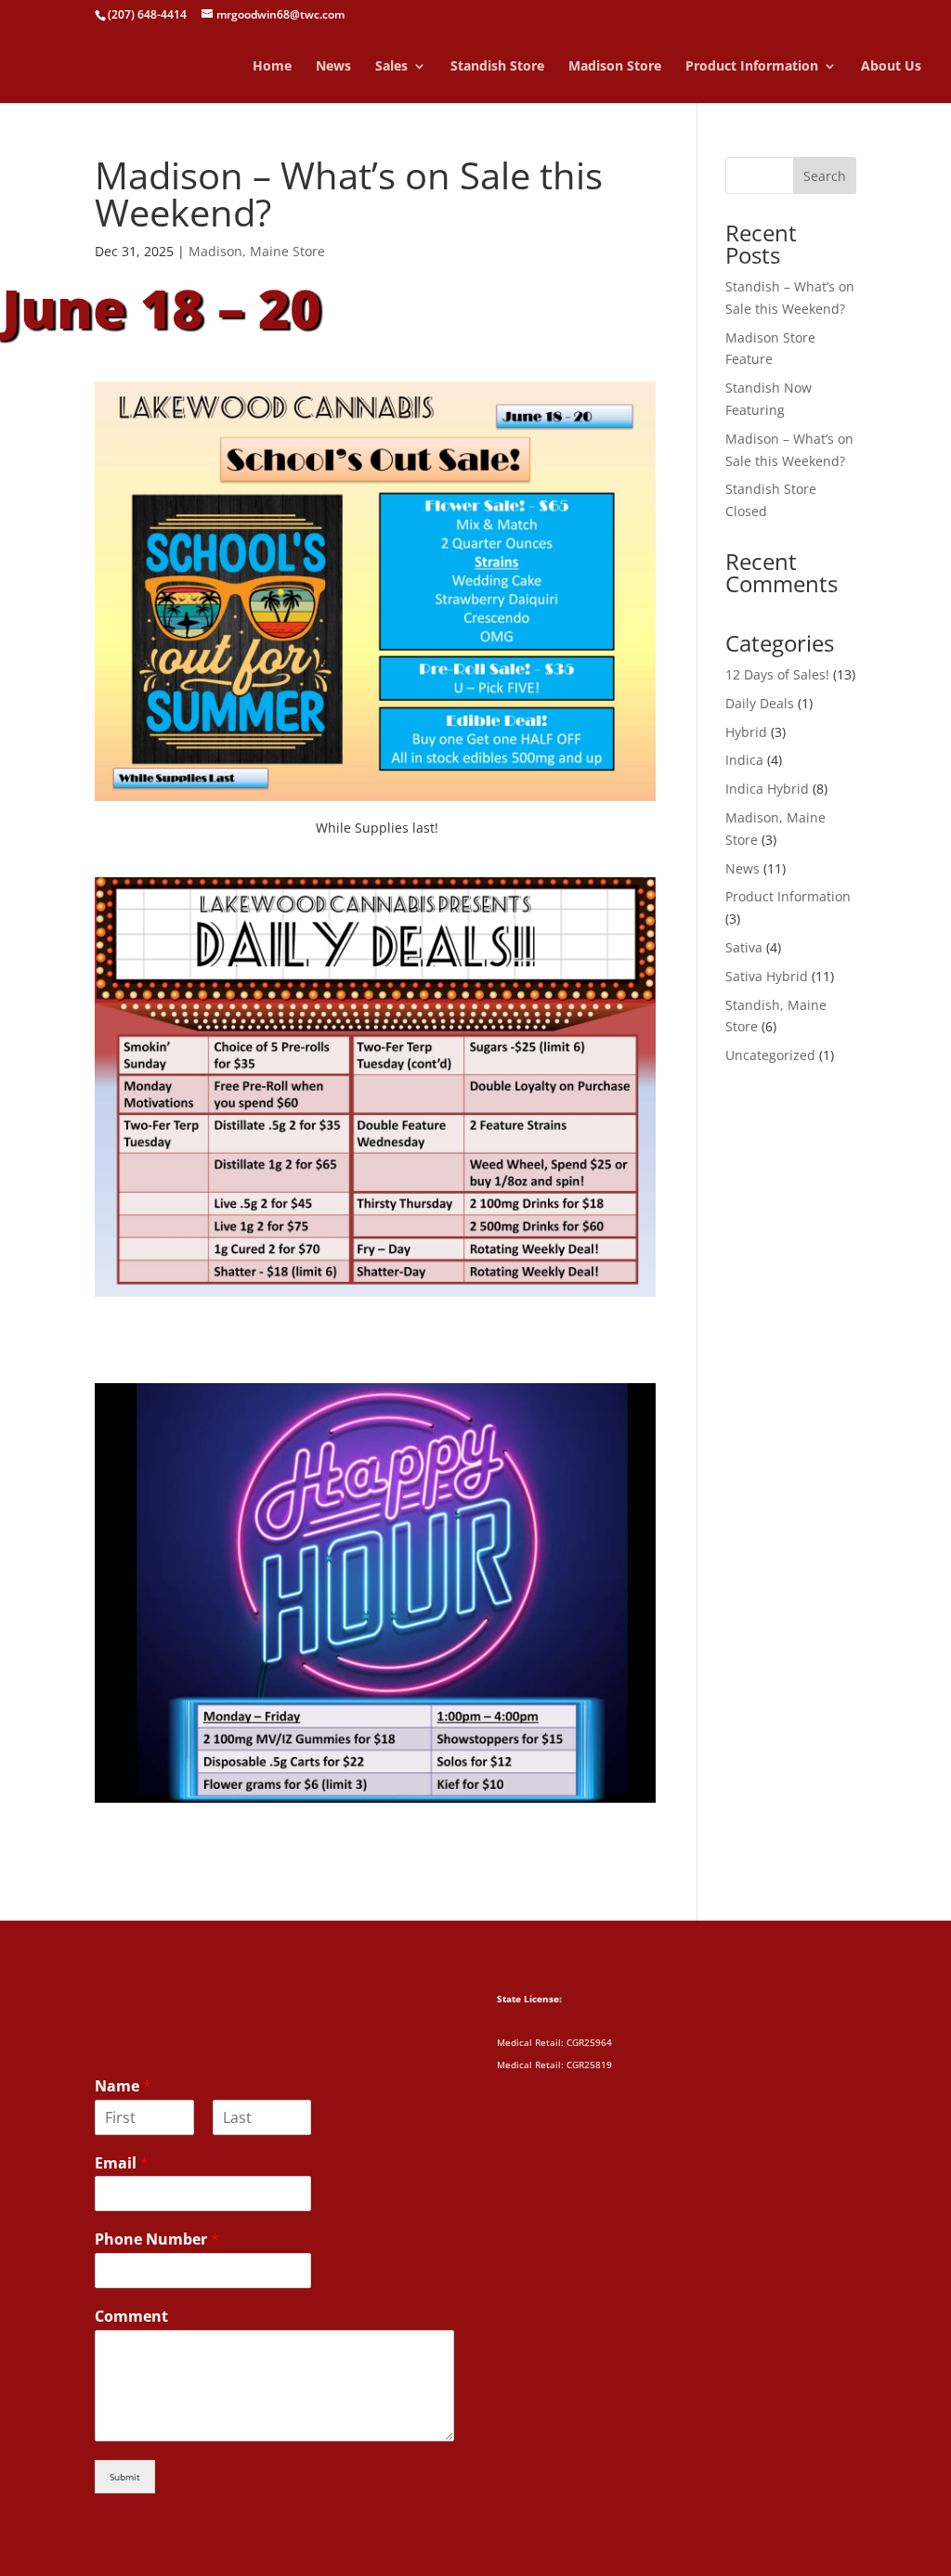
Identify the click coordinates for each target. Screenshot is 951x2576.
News (333, 67)
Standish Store (497, 67)
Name (123, 2086)
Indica (744, 760)
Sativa (744, 947)
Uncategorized (770, 1055)
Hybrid (746, 732)
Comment (131, 2317)
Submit (125, 2477)
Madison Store (615, 67)
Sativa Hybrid (767, 976)
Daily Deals (760, 703)
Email (122, 2163)
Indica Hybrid (767, 789)
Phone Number (157, 2239)
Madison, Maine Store (257, 251)
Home (272, 67)
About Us (891, 67)
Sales (391, 67)
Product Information (752, 67)
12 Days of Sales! (777, 674)
